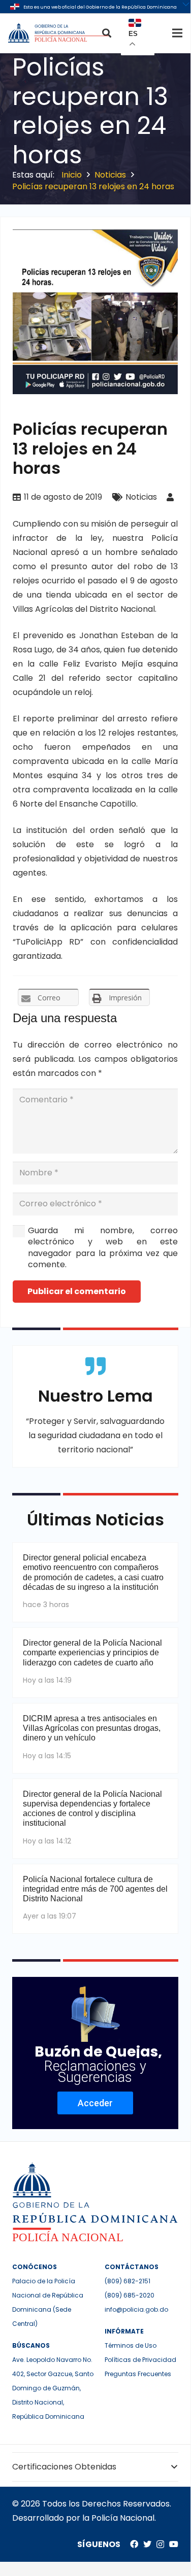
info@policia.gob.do (136, 2309)
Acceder (95, 2103)
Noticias (141, 497)
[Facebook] (134, 2544)
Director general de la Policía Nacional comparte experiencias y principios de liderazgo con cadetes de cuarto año (92, 1652)
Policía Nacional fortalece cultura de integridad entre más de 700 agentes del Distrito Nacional (95, 1889)
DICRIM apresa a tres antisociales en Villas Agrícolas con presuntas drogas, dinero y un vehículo (92, 1728)
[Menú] (177, 33)
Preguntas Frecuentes (138, 2374)
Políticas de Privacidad (140, 2360)
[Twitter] (147, 2544)
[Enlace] (59, 33)
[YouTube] (174, 2544)
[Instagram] (160, 2545)
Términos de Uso (131, 2345)
